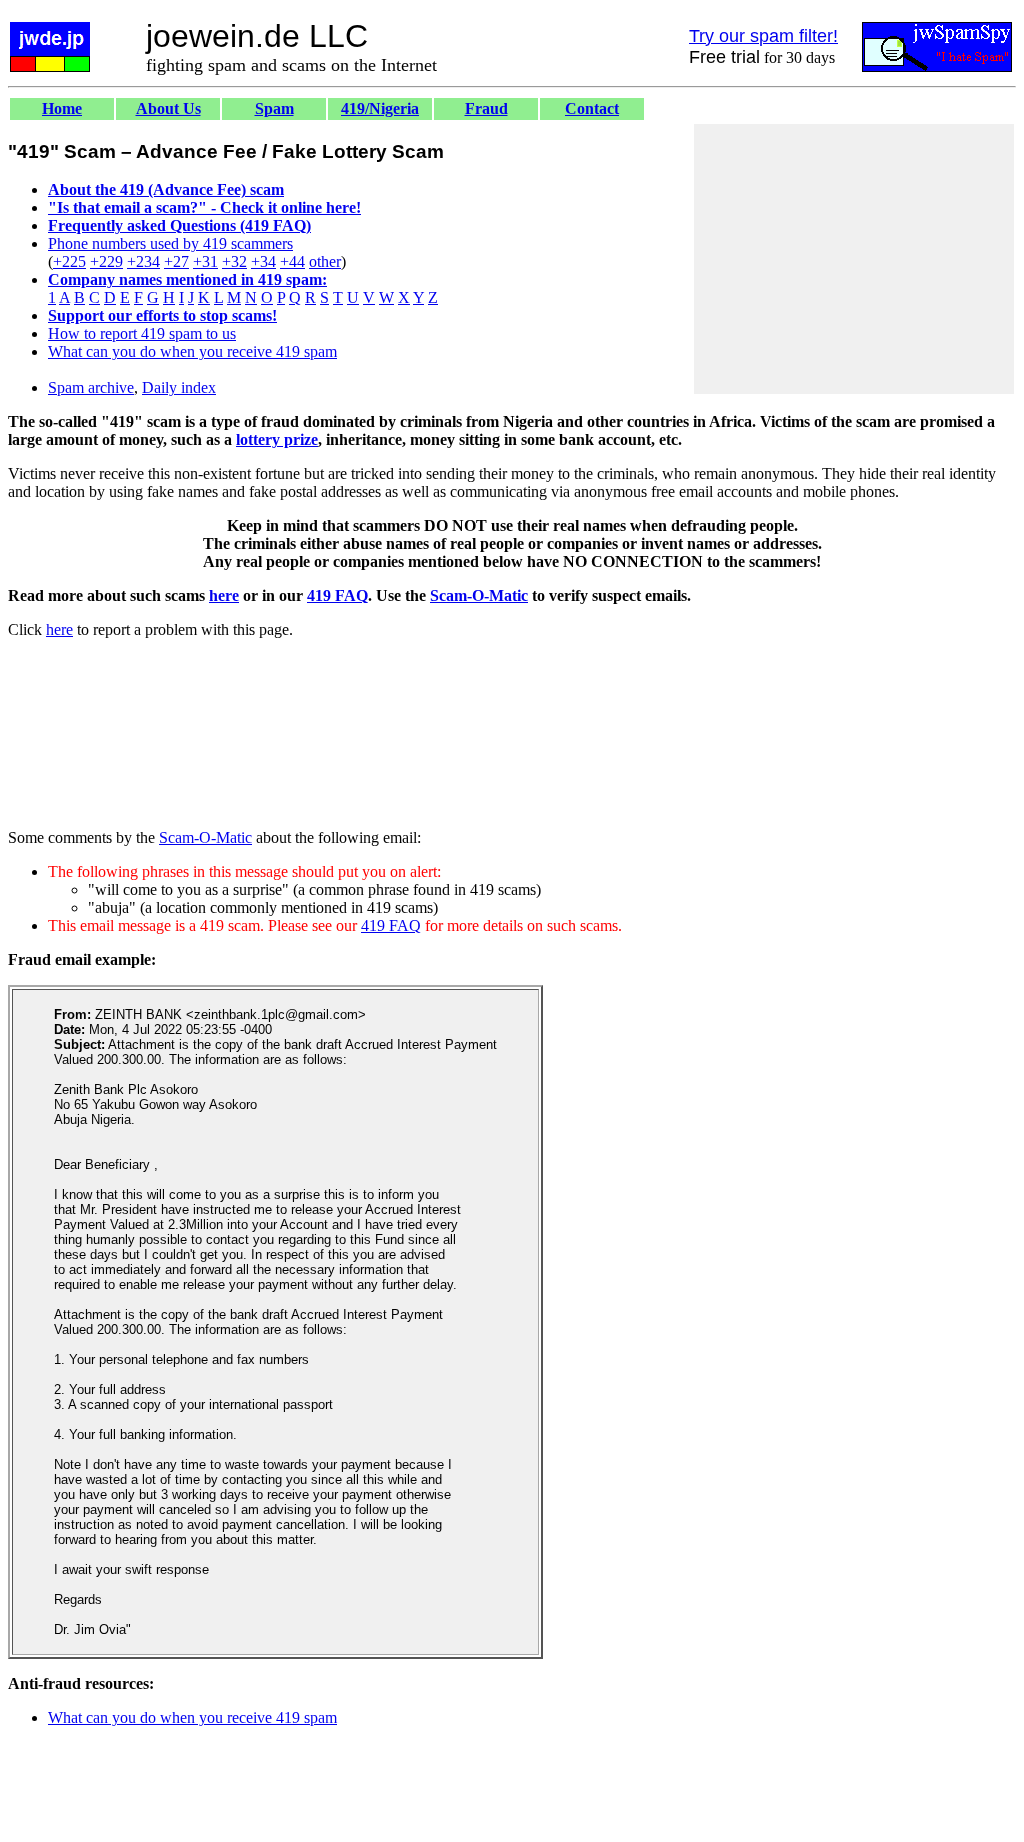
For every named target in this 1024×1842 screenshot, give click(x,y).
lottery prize (277, 439)
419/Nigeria (380, 108)
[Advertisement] (854, 259)
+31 (205, 261)
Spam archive (91, 387)
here (224, 595)
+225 (69, 261)
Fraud (486, 108)
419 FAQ (337, 595)
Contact (592, 108)
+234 (143, 261)
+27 (176, 261)
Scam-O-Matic (479, 595)
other (325, 261)
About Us (168, 108)
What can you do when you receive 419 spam (192, 351)
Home (62, 108)
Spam (274, 108)
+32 (234, 261)
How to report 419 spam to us (142, 333)
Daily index (179, 387)
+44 (292, 261)
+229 (106, 261)
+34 (263, 261)
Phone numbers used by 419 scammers (170, 243)
